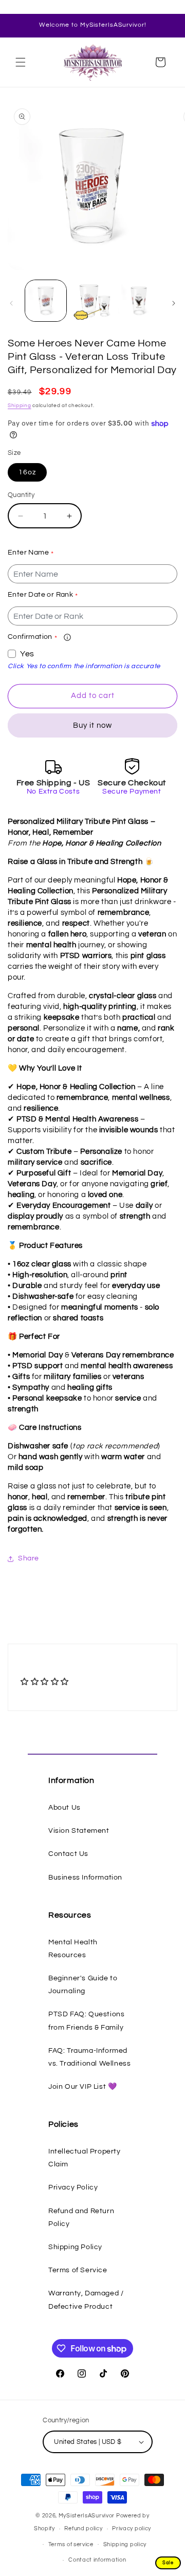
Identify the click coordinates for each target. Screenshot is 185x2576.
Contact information (97, 2560)
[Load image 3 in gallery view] (139, 301)
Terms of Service (78, 2270)
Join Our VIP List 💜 (82, 2087)
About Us (64, 1808)
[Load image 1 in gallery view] (46, 301)
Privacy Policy (73, 2187)
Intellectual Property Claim (85, 2158)
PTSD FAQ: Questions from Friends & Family (86, 2021)
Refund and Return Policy (81, 2218)
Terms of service (71, 2544)
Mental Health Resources (73, 1949)
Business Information (85, 1878)
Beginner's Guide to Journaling (83, 1985)
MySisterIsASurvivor (87, 2516)
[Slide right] (174, 303)
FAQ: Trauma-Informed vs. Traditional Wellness (89, 2057)
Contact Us (68, 1854)
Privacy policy (132, 2528)
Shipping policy (125, 2544)
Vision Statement (79, 1831)
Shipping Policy (75, 2247)
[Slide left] (11, 303)
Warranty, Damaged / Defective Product (86, 2300)
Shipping (20, 406)
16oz (27, 472)
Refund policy (83, 2528)
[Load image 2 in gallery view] (92, 301)
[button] (21, 62)
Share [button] (29, 1558)
